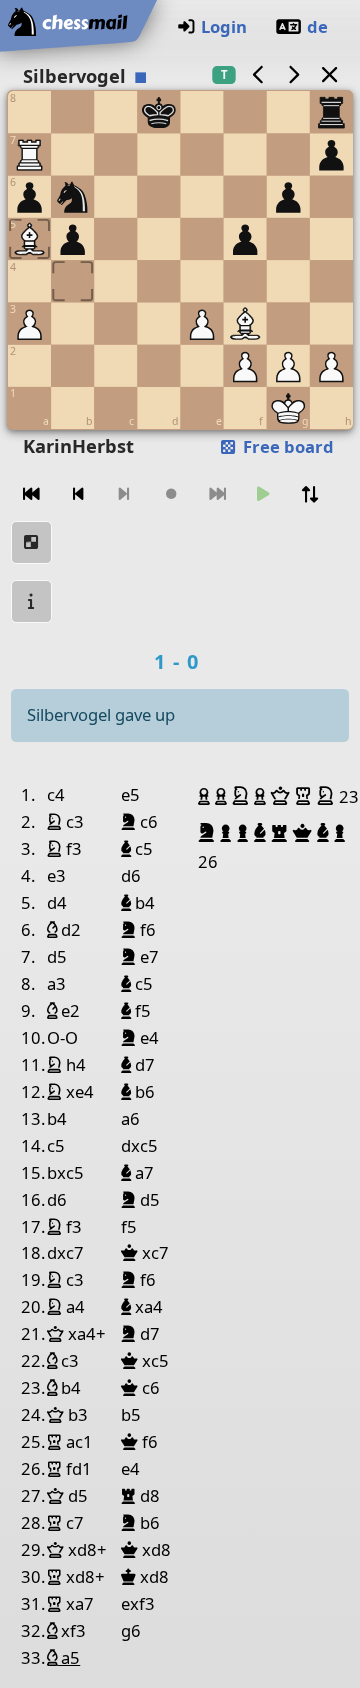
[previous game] (258, 74)
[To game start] (32, 494)
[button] (206, 796)
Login (224, 26)
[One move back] (78, 494)
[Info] (32, 601)
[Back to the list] (329, 74)
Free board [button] (286, 446)
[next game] (294, 74)
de (317, 26)
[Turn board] (310, 494)
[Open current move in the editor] (32, 542)
